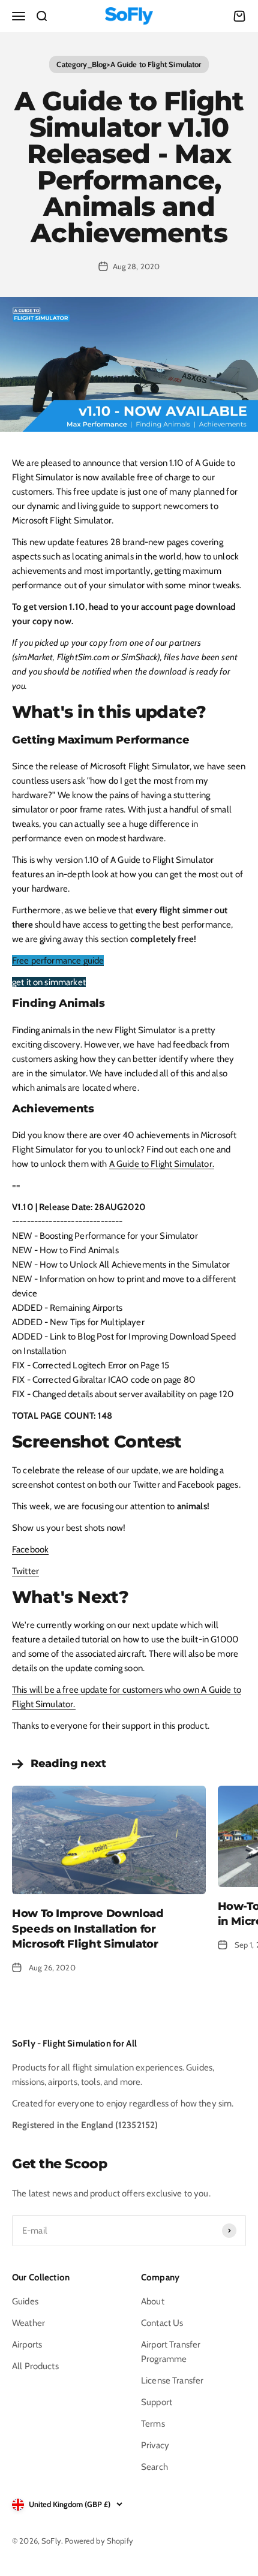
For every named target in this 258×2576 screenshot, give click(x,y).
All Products (35, 2366)
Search (154, 2467)
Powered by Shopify (99, 2541)
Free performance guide (58, 961)
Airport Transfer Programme (171, 2352)
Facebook (30, 1549)
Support (157, 2402)
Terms (153, 2424)
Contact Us (162, 2323)
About (153, 2301)
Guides (25, 2301)
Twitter (25, 1571)
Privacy (155, 2445)
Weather (28, 2323)
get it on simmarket (49, 982)
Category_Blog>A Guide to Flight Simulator (129, 64)
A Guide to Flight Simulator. (162, 1164)
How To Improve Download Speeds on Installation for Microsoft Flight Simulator (88, 1928)
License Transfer (172, 2381)
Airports (27, 2345)
